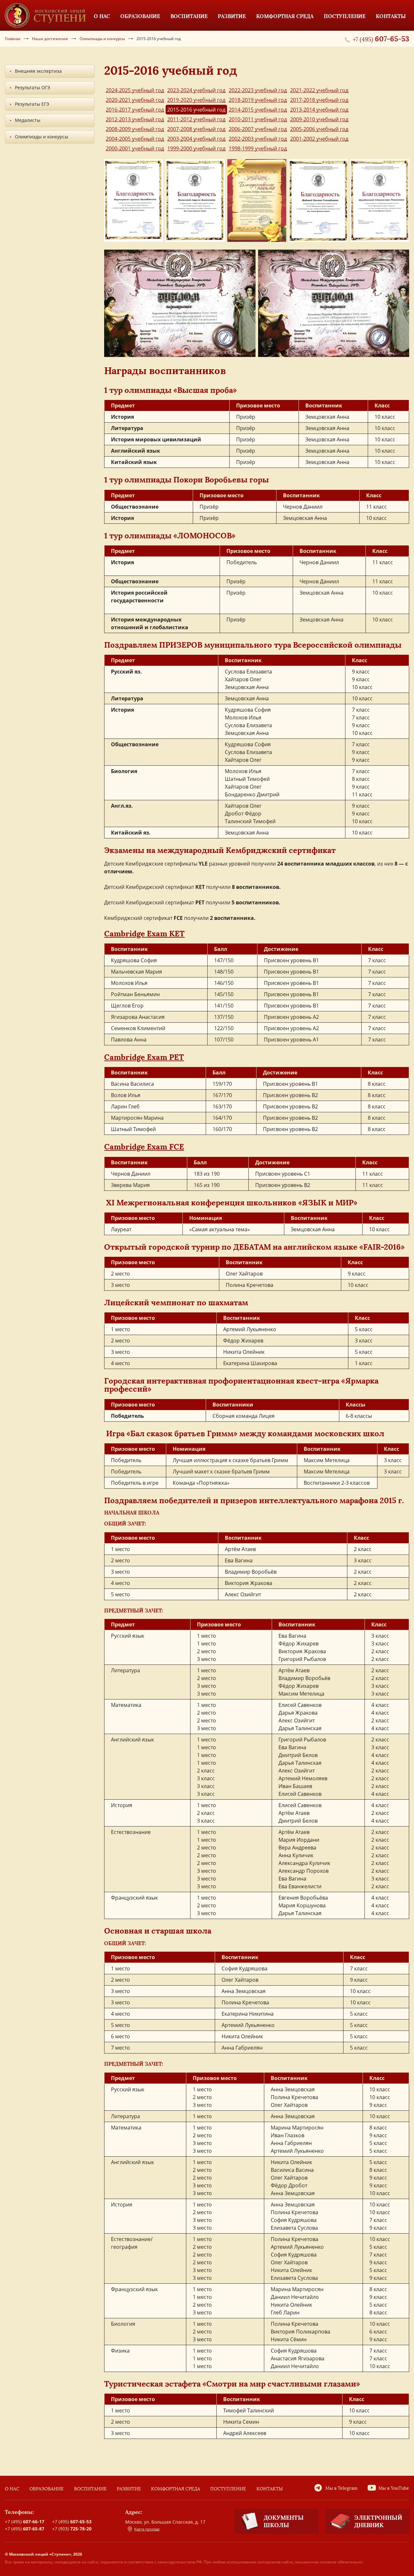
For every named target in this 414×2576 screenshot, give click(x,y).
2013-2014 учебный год (319, 110)
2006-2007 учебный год (258, 129)
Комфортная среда (176, 2489)
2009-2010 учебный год (319, 119)
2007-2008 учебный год (196, 129)
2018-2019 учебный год (258, 100)
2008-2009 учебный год (135, 129)
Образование (47, 2489)
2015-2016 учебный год (196, 110)
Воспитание (90, 2489)
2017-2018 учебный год (319, 100)
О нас (12, 2489)
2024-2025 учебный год (135, 90)
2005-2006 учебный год (319, 129)
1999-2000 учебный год (196, 148)
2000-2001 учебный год (135, 148)
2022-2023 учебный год (258, 90)
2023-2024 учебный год (196, 90)
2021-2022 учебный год (319, 90)
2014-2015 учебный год (258, 110)
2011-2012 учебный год (196, 119)
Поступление (228, 2489)
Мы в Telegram (342, 2488)
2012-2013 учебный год (135, 119)
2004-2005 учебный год (135, 139)
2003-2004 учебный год (196, 139)
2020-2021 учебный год (135, 100)
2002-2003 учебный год (258, 139)
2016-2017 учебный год (135, 110)
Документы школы (284, 2521)
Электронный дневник (378, 2521)
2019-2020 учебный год (196, 100)
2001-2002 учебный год (319, 139)
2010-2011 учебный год (258, 119)
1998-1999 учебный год (258, 148)
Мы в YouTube (394, 2488)
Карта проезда (147, 2529)
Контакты (270, 2489)
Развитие (129, 2489)
